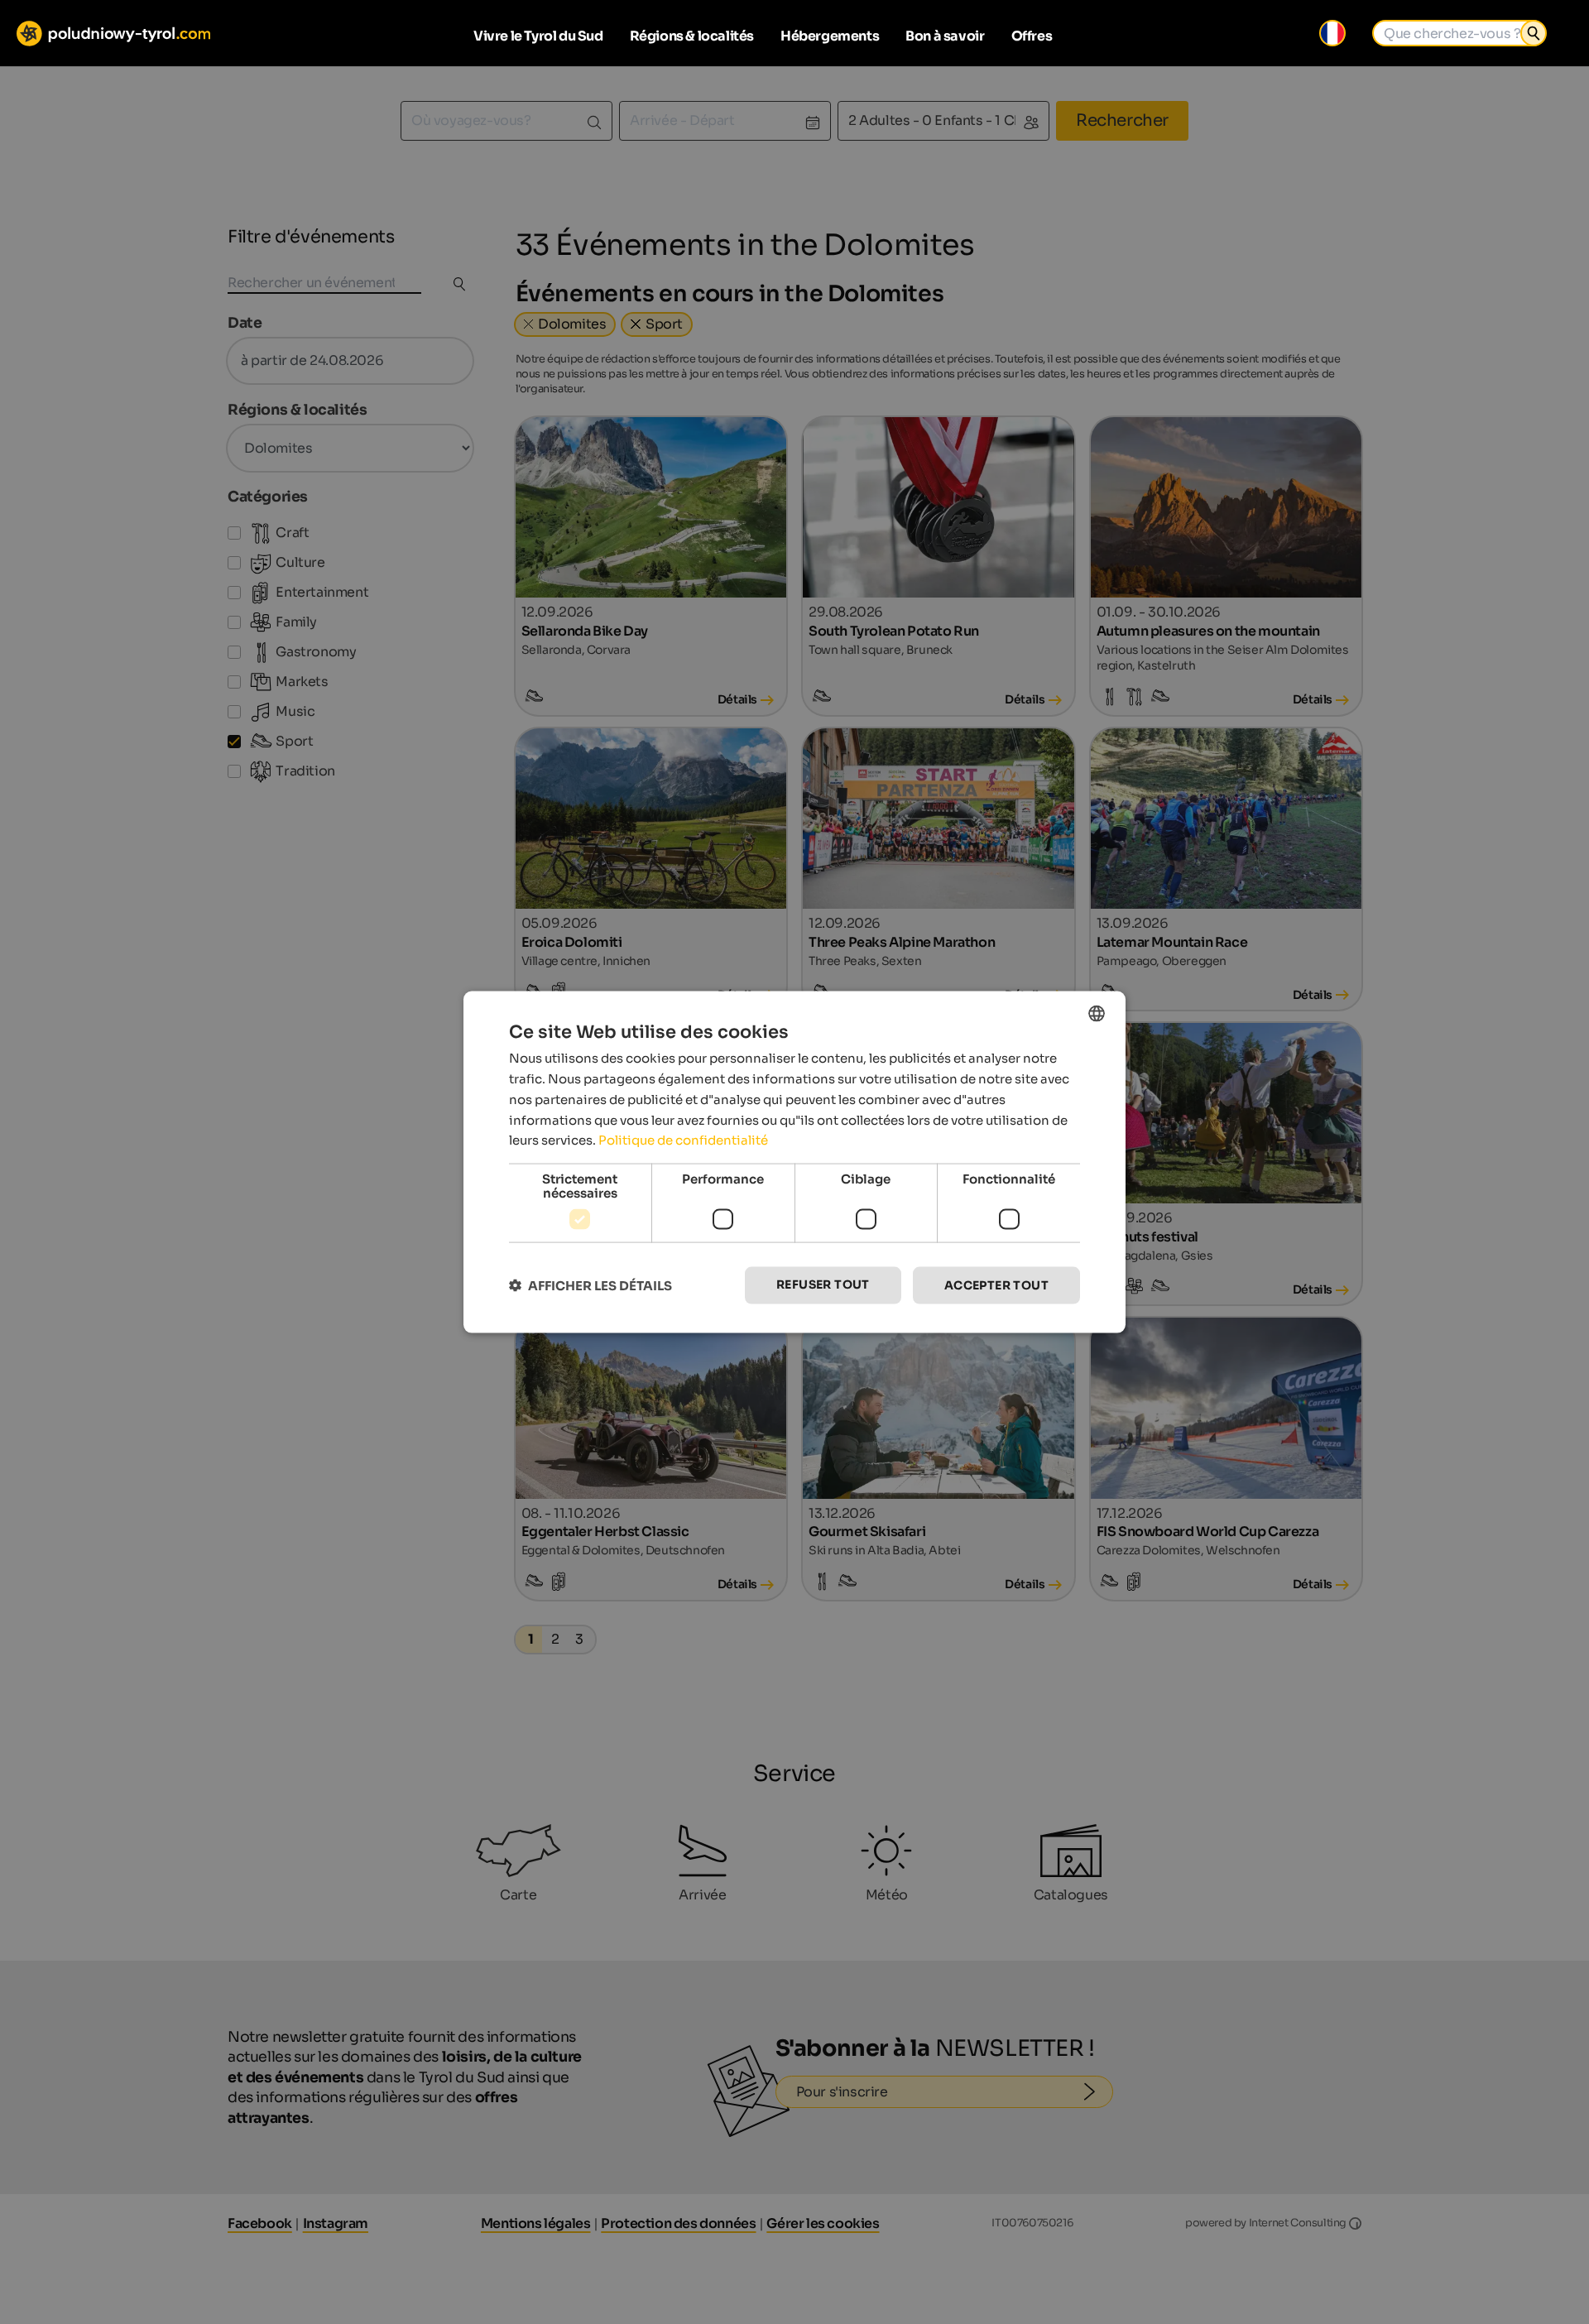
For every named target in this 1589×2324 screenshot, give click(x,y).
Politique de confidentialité (683, 1140)
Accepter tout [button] (996, 1285)
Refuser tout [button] (823, 1284)
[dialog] (794, 1162)
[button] (590, 1286)
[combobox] (1097, 1014)
